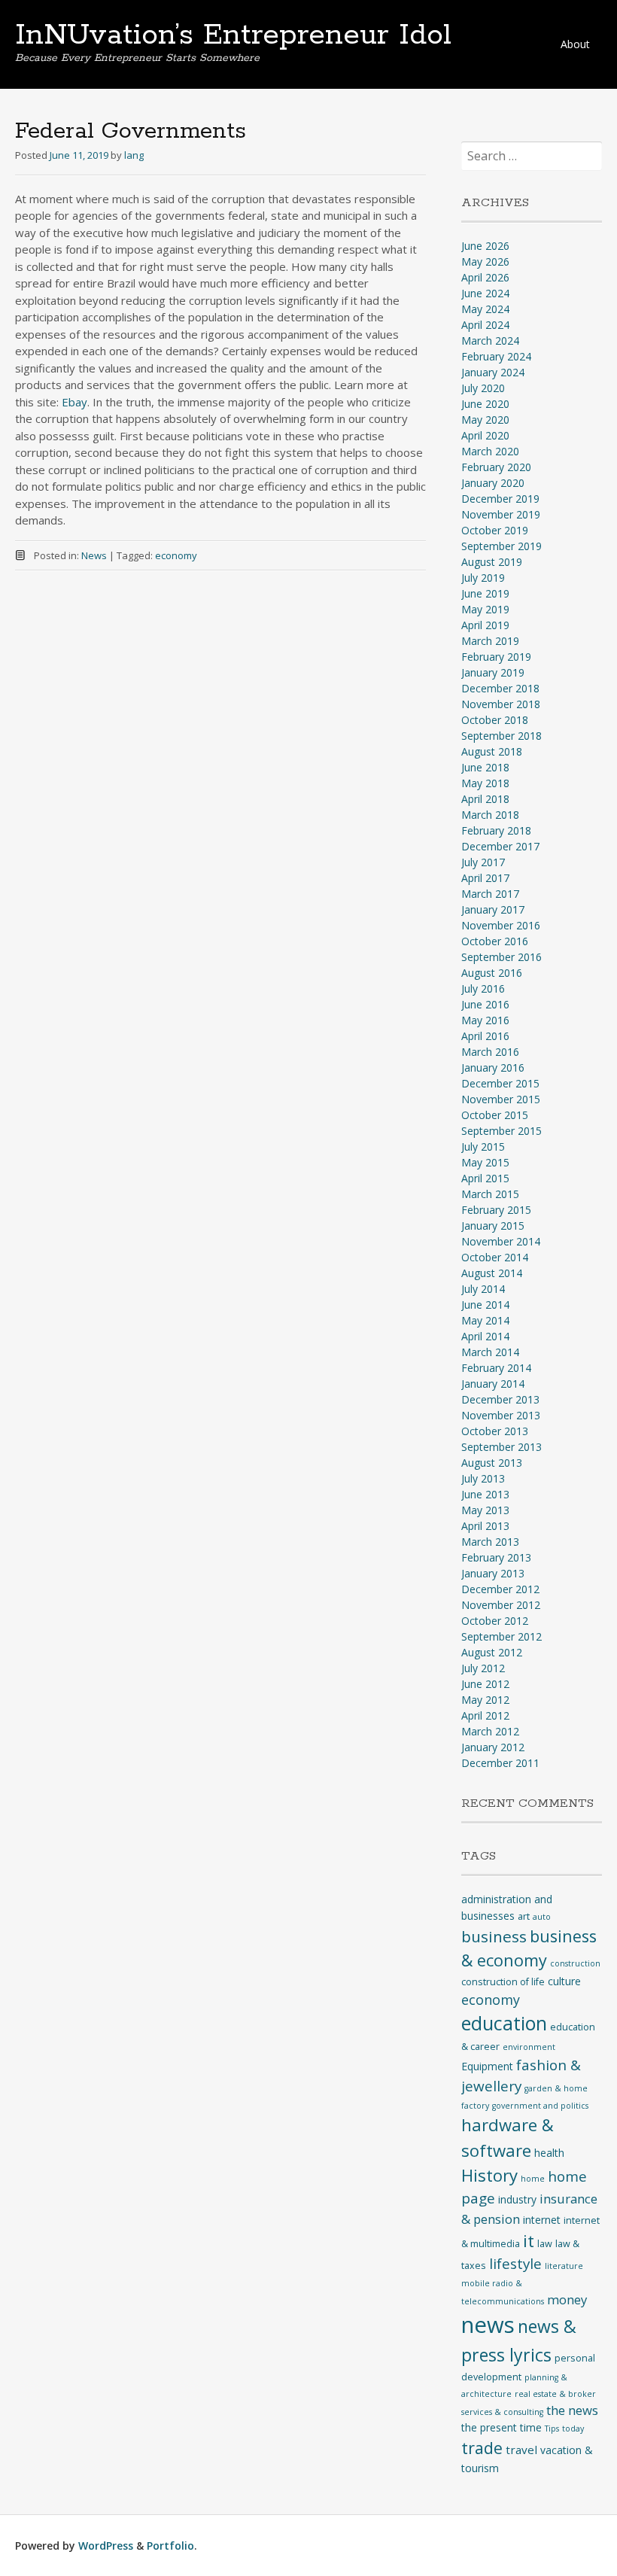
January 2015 (493, 1226)
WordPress (106, 2546)
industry (517, 2199)
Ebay (74, 402)
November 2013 (501, 1415)
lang (134, 155)
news (488, 2325)
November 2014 (501, 1241)
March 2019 (490, 641)
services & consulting (502, 2412)
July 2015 (483, 1147)
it (529, 2241)
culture (564, 1981)
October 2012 (495, 1621)
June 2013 (485, 1494)
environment (529, 2047)
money (567, 2299)
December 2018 (500, 688)
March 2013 (490, 1542)
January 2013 (493, 1573)
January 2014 (493, 1384)
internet (542, 2220)
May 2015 (485, 1162)
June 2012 (485, 1684)
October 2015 (495, 1115)
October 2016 (495, 941)
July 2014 (483, 1289)
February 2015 (496, 1210)
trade (482, 2448)
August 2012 (492, 1652)
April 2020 (485, 435)
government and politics (540, 2106)
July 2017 (483, 862)
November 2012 (501, 1605)
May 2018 (485, 783)
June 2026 (485, 246)
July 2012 (483, 1668)
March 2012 (490, 1731)
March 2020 (490, 451)
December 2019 (500, 499)
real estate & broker (555, 2394)
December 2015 (500, 1083)
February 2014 (496, 1368)
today (573, 2428)
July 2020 (483, 388)
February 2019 (496, 657)
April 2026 (485, 277)
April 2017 (485, 878)
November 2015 (501, 1099)
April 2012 (485, 1715)
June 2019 (485, 593)
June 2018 (485, 767)
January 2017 (493, 909)
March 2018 (490, 815)
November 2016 (501, 925)
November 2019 (501, 514)
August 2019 (492, 562)
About (575, 44)
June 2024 (485, 293)
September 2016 (502, 957)
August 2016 (492, 973)
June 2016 (485, 1004)
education (504, 2023)
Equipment (487, 2066)
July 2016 (483, 988)
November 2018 (501, 704)
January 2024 (493, 372)
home (533, 2179)
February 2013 (496, 1557)
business (494, 1936)
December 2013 (500, 1399)
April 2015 (485, 1178)
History (489, 2175)
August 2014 (492, 1273)
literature (564, 2266)
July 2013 (483, 1478)
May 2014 (485, 1320)
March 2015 (490, 1194)
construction (575, 1963)
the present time (502, 2427)
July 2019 (483, 578)
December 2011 (500, 1763)
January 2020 (493, 483)
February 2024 (496, 356)
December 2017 (500, 846)
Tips (552, 2428)
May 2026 (485, 262)
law (545, 2244)
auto (542, 1917)
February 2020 (496, 467)
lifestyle (515, 2264)
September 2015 (502, 1131)
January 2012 (493, 1747)
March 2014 (490, 1352)
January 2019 (493, 672)
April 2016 (485, 1036)
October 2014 (495, 1257)
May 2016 (485, 1020)
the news (572, 2410)
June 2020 (485, 404)
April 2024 (485, 325)
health (549, 2153)
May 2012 (485, 1700)
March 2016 (490, 1052)
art (524, 1916)
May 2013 (485, 1510)
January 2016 (493, 1068)
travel (521, 2450)
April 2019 (485, 625)
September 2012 (502, 1636)
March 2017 (490, 894)
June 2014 (485, 1305)
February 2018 (496, 830)
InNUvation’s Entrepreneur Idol (233, 35)
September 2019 (502, 546)
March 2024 (490, 341)
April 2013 (485, 1526)
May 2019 (485, 609)
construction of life (503, 1982)
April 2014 (485, 1336)
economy (176, 555)
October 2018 (495, 720)
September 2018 (502, 736)
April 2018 (485, 799)
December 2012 (500, 1589)
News (94, 555)
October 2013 (495, 1431)
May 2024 (485, 309)
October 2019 (495, 530)
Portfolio (170, 2546)
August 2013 (492, 1463)
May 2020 (485, 420)
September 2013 (502, 1447)
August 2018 (492, 751)
